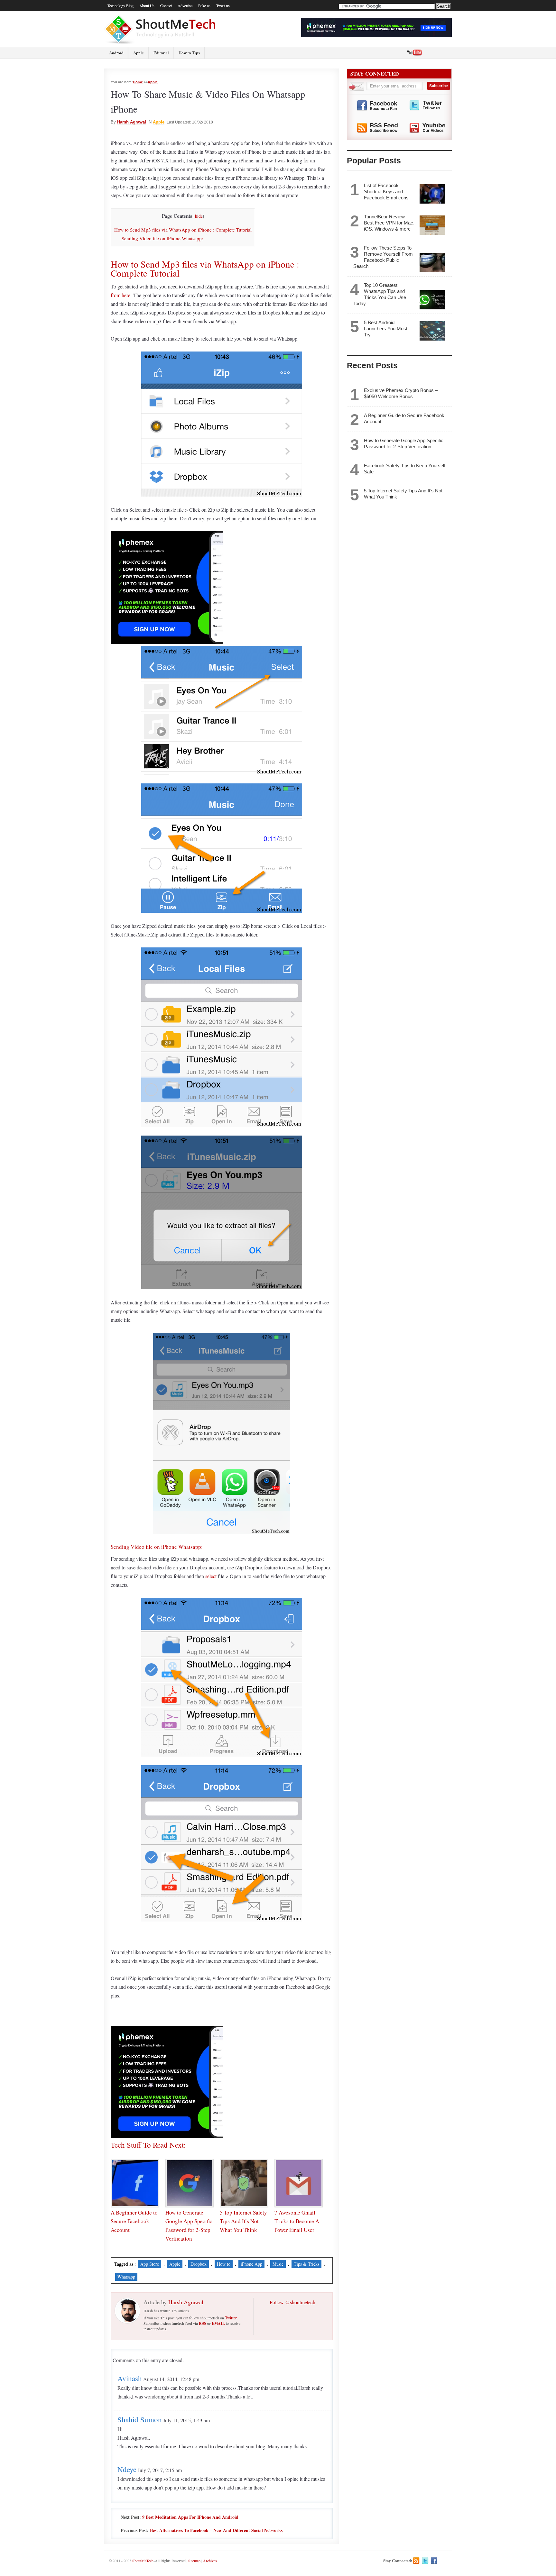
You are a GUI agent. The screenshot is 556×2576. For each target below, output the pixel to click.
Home (138, 82)
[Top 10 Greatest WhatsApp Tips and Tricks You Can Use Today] (432, 300)
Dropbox (199, 2264)
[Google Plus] (443, 2561)
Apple (139, 53)
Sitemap (194, 2561)
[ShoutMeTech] (161, 29)
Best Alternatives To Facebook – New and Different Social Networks (216, 2530)
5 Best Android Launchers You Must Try (386, 329)
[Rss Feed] (416, 2561)
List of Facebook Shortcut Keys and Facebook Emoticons (386, 192)
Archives (210, 2561)
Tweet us (223, 5)
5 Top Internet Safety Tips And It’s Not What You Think (243, 2221)
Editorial (161, 53)
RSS (203, 2323)
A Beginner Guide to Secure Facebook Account (134, 2221)
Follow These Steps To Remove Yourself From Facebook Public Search (383, 257)
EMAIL (218, 2323)
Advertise (185, 5)
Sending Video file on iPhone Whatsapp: (162, 238)
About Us (147, 5)
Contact (166, 5)
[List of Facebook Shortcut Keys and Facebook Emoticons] (432, 194)
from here (120, 295)
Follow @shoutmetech (292, 2302)
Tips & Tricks (306, 2264)
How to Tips (189, 53)
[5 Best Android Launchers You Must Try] (432, 331)
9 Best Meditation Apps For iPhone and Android (190, 2517)
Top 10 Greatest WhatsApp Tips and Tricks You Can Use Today (380, 294)
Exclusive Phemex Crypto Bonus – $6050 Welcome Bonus (401, 393)
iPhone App (251, 2264)
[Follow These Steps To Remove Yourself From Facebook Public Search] (432, 262)
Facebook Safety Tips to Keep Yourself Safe (405, 469)
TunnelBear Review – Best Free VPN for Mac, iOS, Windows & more (389, 223)
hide (199, 216)
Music (278, 2264)
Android (116, 53)
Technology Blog (120, 5)
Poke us (204, 5)
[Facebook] (434, 2561)
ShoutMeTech (143, 2561)
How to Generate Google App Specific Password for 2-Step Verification (404, 443)
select (211, 1576)
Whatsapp (126, 2277)
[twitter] (425, 2561)
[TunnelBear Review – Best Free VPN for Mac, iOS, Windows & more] (432, 225)
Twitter (231, 2318)
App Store (150, 2264)
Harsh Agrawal (132, 122)
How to (224, 2264)
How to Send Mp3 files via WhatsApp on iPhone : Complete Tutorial (183, 230)
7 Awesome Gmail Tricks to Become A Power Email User (297, 2221)
